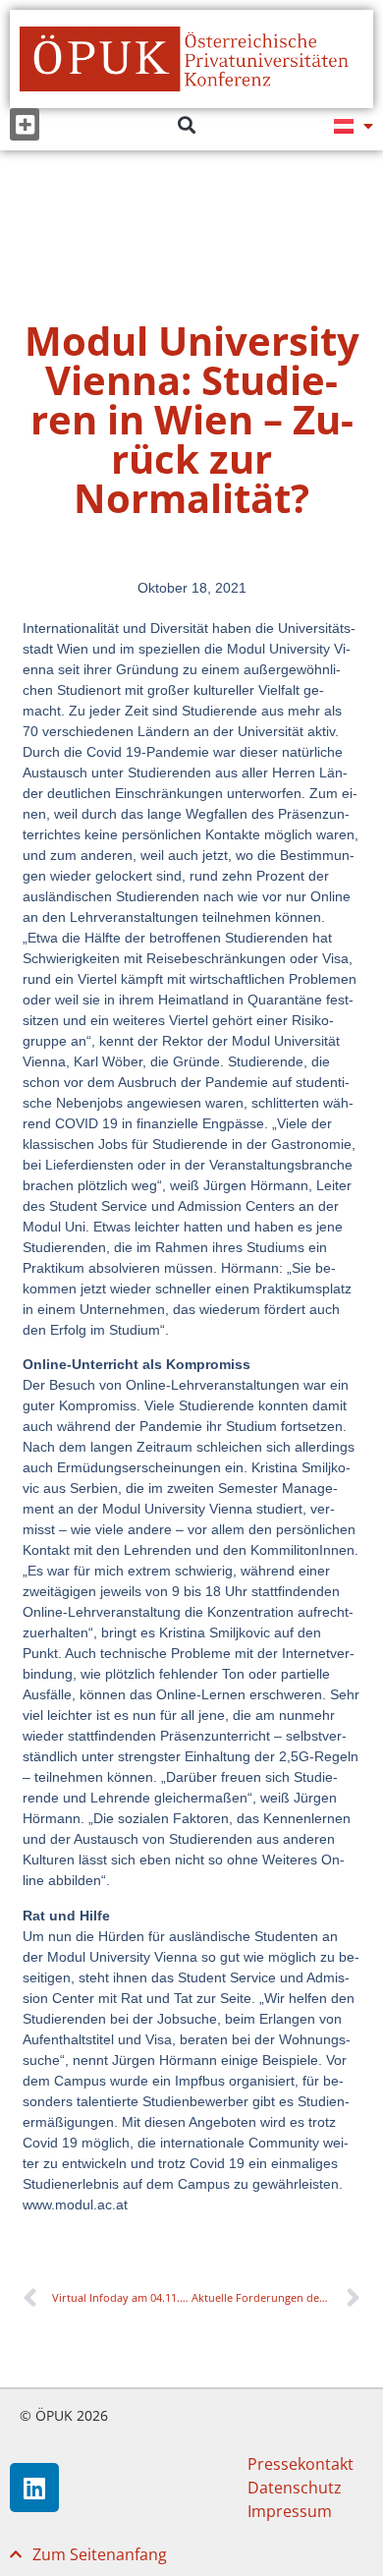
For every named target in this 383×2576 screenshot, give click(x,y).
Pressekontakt (301, 2464)
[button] (25, 124)
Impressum (290, 2511)
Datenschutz (295, 2488)
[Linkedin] (34, 2488)
